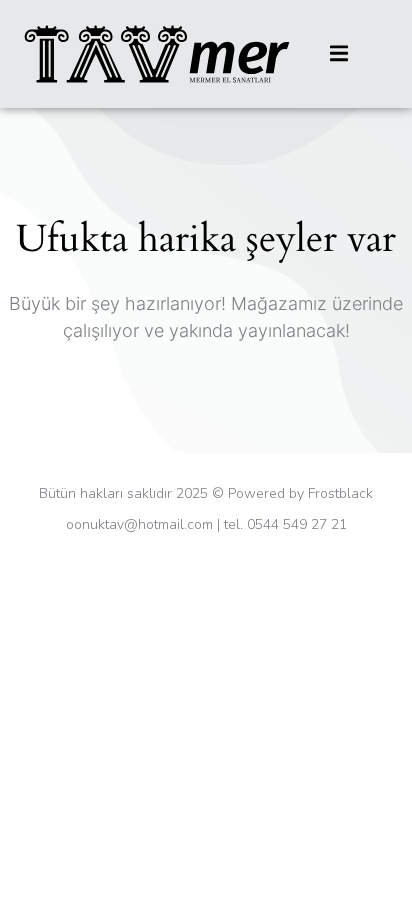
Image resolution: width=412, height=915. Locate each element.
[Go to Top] (382, 885)
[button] (339, 53)
